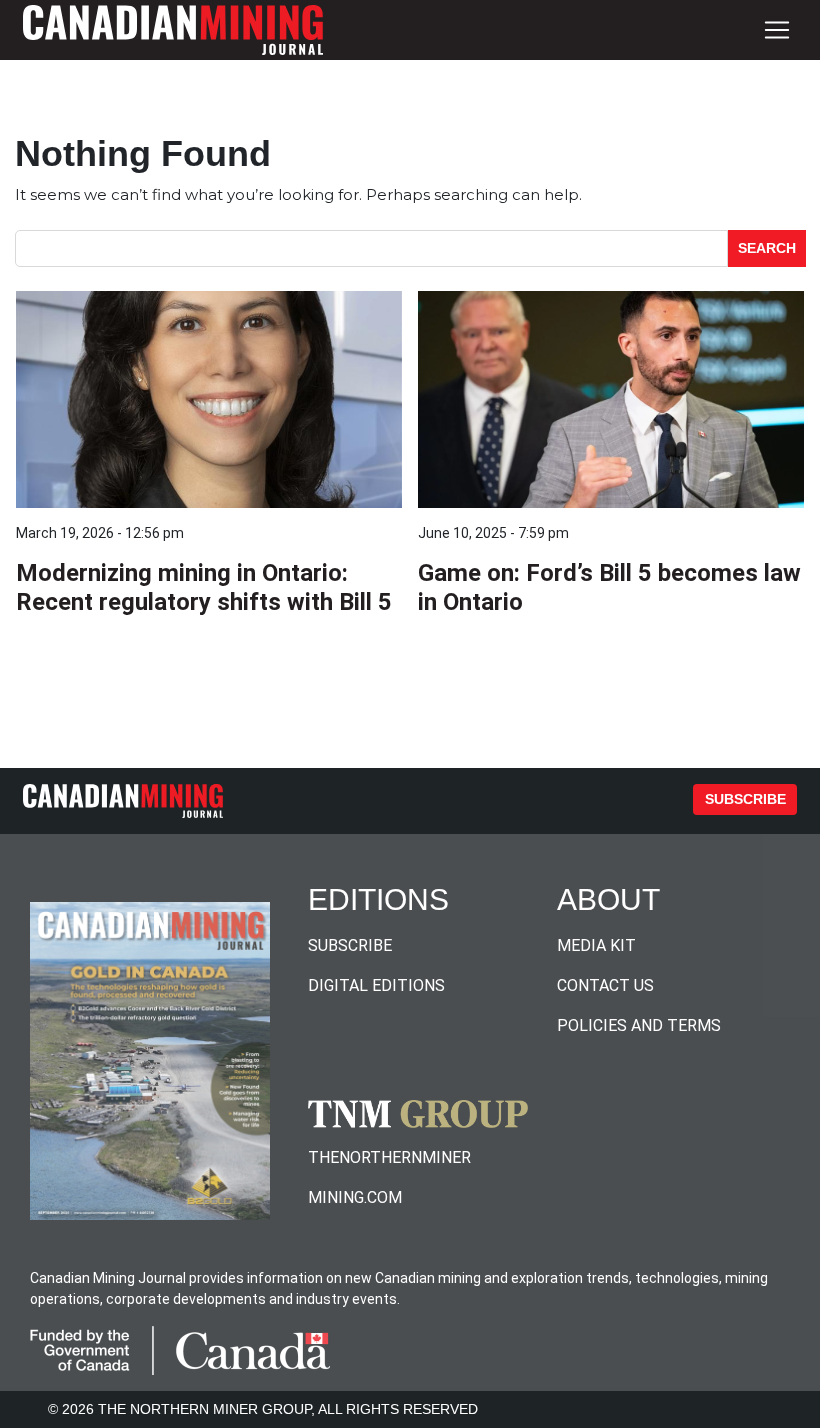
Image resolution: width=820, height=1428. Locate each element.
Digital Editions (376, 985)
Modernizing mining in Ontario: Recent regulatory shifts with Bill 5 (204, 587)
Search (767, 248)
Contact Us (605, 985)
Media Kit (596, 945)
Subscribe (745, 799)
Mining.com (355, 1197)
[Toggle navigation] (777, 30)
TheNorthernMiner (389, 1157)
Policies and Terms (639, 1025)
